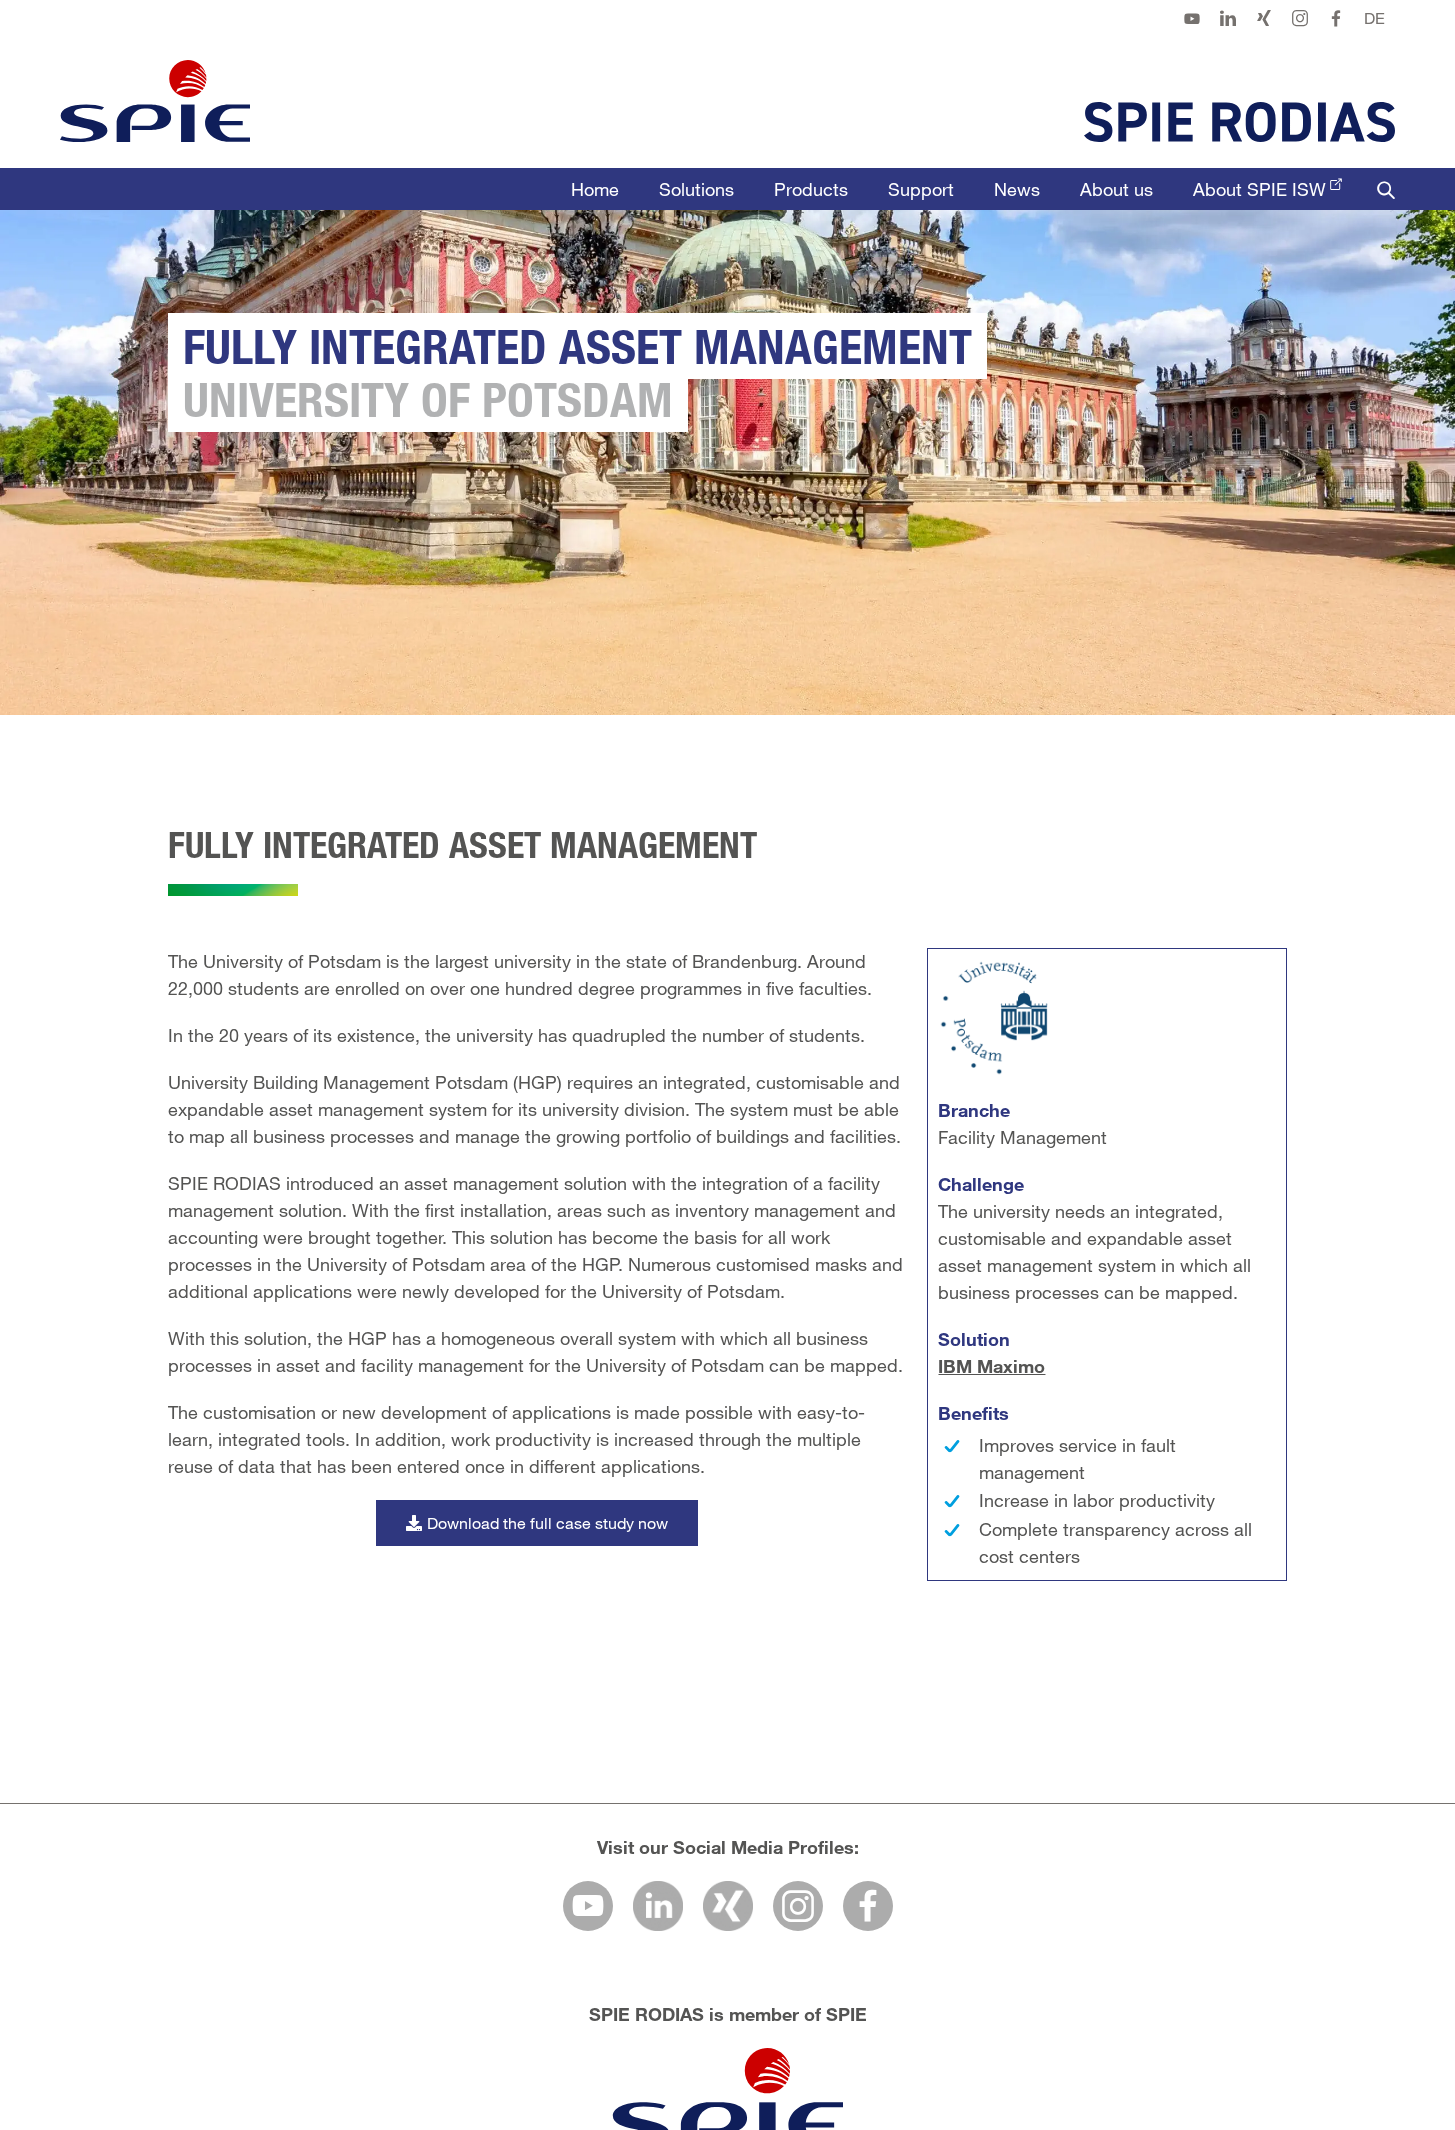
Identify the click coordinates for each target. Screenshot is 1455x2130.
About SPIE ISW (1259, 189)
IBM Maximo (991, 1366)
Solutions (696, 189)
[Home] (155, 101)
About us (1116, 189)
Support (921, 189)
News (1017, 189)
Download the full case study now (547, 1522)
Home (595, 189)
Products (811, 189)
